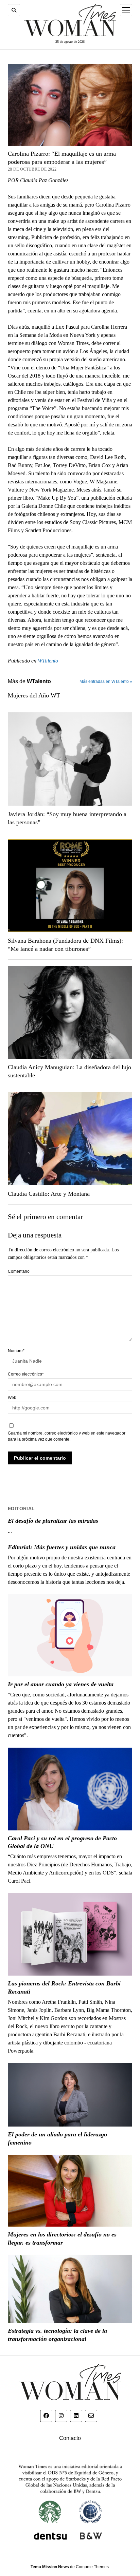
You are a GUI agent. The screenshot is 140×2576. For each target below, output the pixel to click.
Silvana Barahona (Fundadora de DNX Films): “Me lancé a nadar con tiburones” (65, 945)
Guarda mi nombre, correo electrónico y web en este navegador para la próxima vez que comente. (67, 1436)
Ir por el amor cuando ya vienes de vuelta (61, 1684)
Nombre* (16, 1351)
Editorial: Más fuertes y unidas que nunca (62, 1547)
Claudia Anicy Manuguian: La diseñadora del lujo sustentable (69, 1071)
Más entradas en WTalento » (106, 681)
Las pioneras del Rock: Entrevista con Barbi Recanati (64, 1987)
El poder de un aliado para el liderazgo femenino (57, 2138)
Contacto (70, 2438)
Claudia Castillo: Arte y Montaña (49, 1194)
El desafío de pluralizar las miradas (53, 1521)
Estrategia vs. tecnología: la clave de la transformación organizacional (57, 2335)
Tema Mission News (50, 2567)
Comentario (19, 1271)
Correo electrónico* (26, 1374)
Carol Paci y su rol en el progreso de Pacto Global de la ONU (62, 1842)
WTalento (48, 661)
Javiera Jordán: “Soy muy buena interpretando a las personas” (67, 818)
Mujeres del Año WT (34, 695)
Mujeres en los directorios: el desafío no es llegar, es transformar (62, 2238)
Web (12, 1398)
